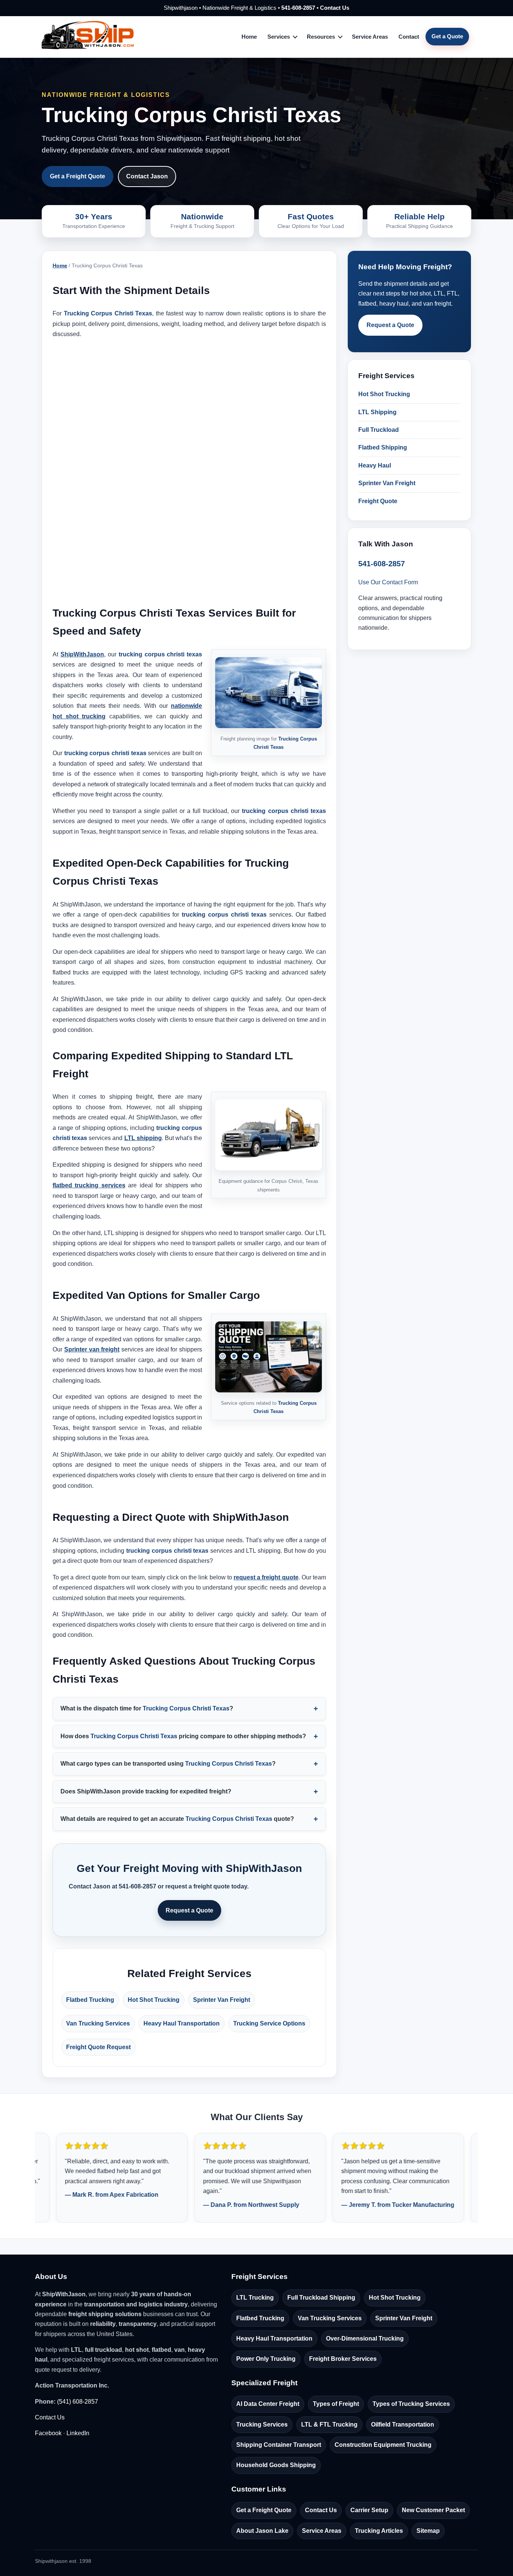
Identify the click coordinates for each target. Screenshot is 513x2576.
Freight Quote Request (98, 2047)
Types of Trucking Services (411, 2404)
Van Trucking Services (98, 2023)
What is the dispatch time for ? (147, 1708)
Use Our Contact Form (388, 582)
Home (249, 37)
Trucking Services (262, 2424)
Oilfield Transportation (403, 2424)
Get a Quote (447, 36)
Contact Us (335, 8)
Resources (321, 37)
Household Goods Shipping (276, 2465)
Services (279, 37)
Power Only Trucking (266, 2359)
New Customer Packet (433, 2510)
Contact (409, 37)
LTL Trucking (255, 2298)
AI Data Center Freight (268, 2404)
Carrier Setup (369, 2510)
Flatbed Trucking (90, 2000)
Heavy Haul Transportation (182, 2023)
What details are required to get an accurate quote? (177, 1819)
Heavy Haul (375, 465)
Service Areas (370, 37)
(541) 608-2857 (78, 2402)
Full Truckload (379, 430)
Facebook (48, 2433)
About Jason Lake (262, 2531)
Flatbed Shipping (383, 447)
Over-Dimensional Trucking (365, 2338)
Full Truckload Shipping (321, 2298)
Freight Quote (378, 501)
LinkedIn (78, 2433)
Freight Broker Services (343, 2359)
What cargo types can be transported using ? (168, 1764)
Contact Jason (147, 176)
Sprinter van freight (92, 1349)
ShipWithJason (82, 654)
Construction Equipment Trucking (383, 2445)
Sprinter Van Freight (222, 2000)
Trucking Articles (379, 2531)
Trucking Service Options (269, 2023)
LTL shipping (143, 1138)
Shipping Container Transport (279, 2445)
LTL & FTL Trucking (329, 2424)
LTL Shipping (377, 412)
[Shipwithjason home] (88, 37)
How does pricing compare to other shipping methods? (183, 1736)
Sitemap (428, 2531)
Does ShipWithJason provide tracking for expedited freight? (146, 1791)
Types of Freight (336, 2404)
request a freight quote (266, 1577)
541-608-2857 (298, 8)
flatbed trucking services (89, 1185)
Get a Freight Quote (78, 176)
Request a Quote (189, 1910)
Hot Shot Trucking (154, 2000)
